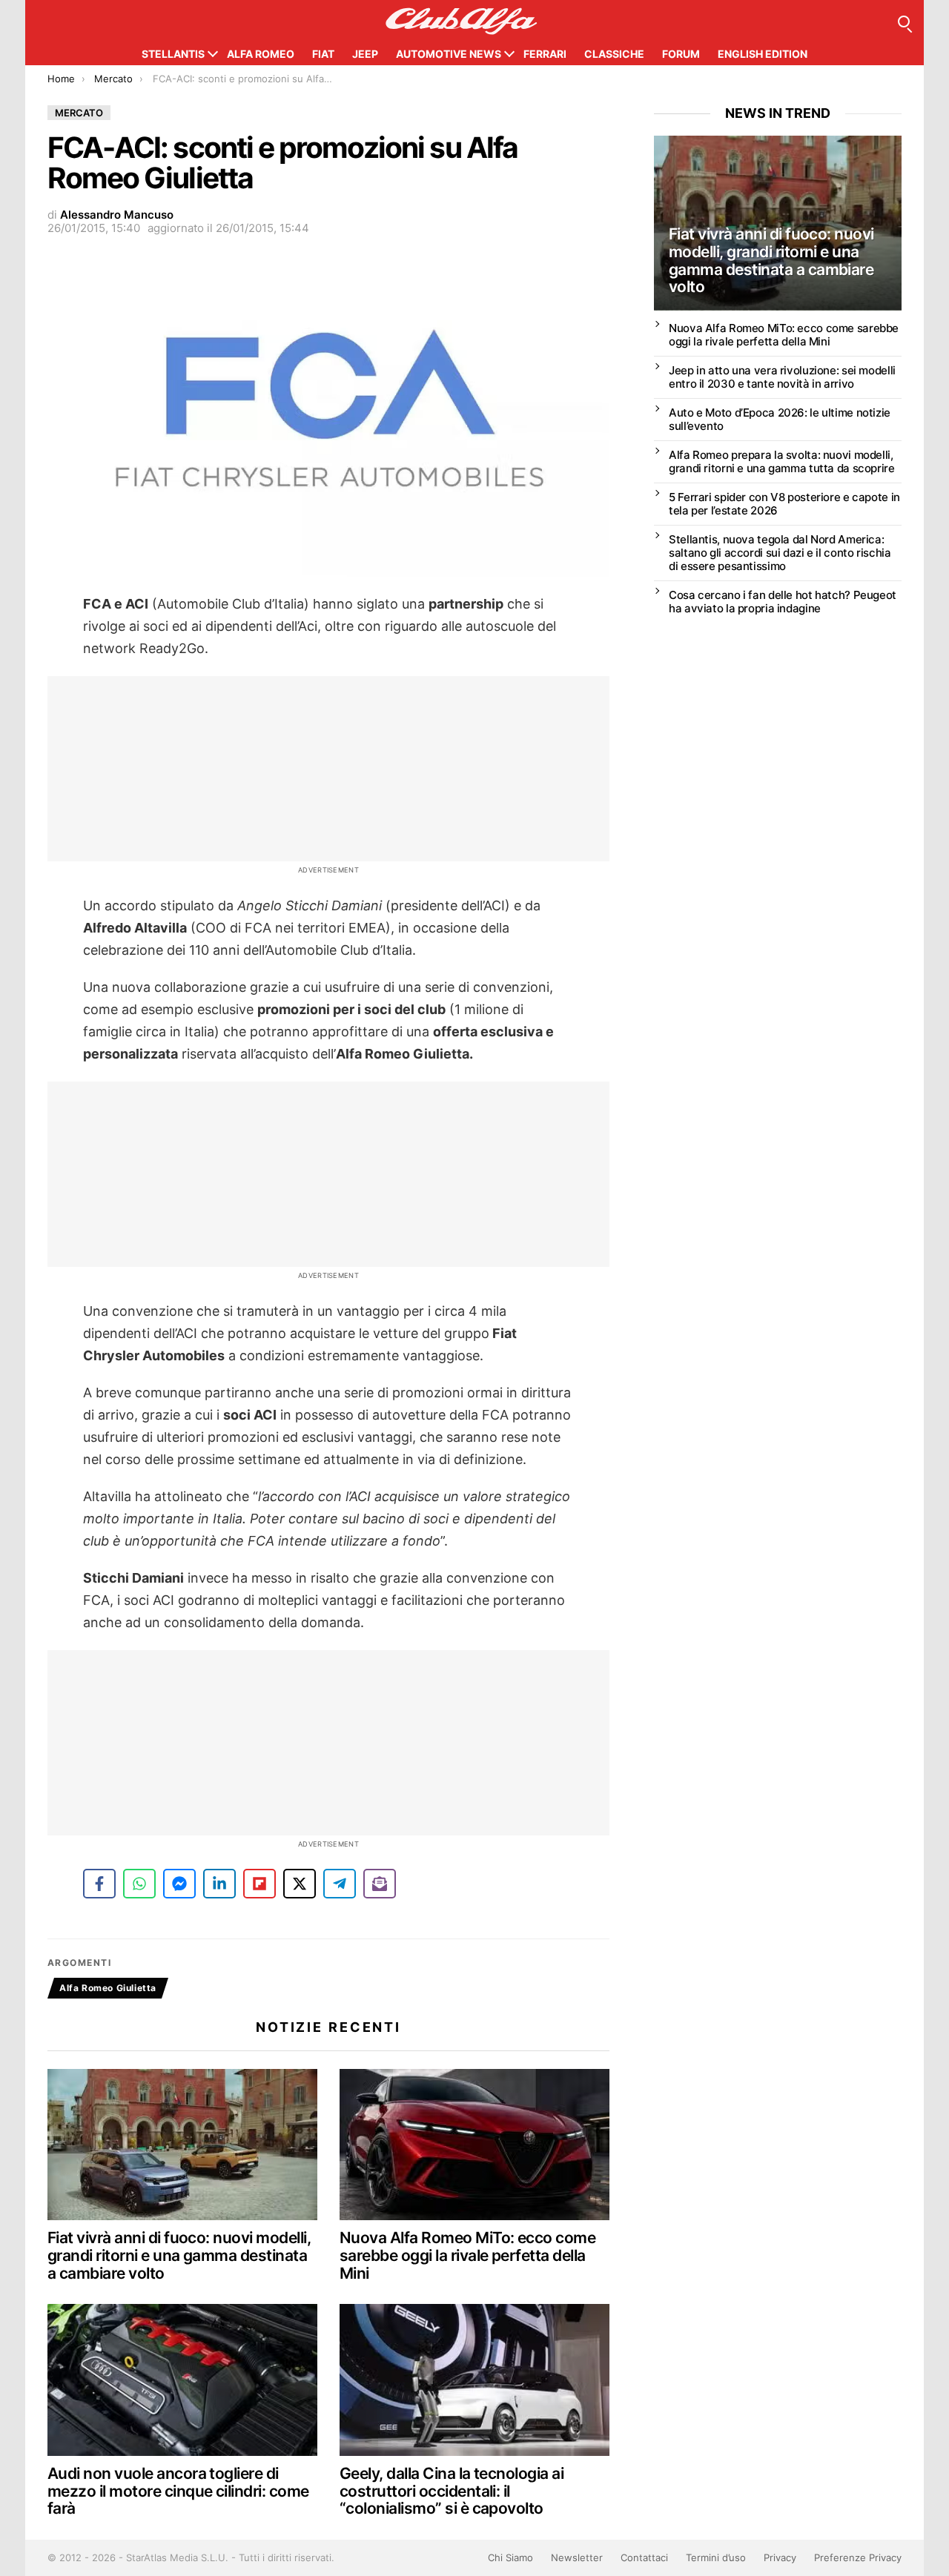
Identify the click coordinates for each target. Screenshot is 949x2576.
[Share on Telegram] (340, 1884)
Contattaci (644, 2557)
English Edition (763, 54)
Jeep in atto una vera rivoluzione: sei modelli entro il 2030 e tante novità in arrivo (782, 377)
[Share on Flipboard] (259, 1884)
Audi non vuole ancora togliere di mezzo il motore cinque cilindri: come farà (178, 2491)
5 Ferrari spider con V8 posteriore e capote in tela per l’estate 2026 (784, 504)
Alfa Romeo (261, 54)
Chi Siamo (510, 2557)
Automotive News (449, 54)
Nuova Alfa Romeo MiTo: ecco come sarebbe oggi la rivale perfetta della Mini (467, 2255)
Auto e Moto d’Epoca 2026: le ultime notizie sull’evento (780, 419)
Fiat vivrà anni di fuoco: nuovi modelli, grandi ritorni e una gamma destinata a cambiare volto (179, 2255)
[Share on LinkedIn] (219, 1884)
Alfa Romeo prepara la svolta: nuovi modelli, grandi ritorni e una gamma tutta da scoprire (782, 461)
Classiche (614, 54)
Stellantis (173, 54)
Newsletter (577, 2557)
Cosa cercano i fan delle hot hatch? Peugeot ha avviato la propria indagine (783, 602)
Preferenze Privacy (858, 2557)
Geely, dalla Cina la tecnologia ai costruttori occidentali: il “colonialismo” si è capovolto (452, 2491)
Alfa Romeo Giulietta (108, 1988)
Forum (681, 54)
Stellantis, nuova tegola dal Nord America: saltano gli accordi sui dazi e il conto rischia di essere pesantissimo (780, 553)
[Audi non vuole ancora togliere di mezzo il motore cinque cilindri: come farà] (182, 2380)
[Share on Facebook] (99, 1884)
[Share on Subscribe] (380, 1884)
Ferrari (545, 54)
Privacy (780, 2557)
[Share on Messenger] (179, 1884)
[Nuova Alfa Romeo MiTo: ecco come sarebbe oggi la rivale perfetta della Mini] (474, 2145)
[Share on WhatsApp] (139, 1884)
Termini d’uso (716, 2557)
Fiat (323, 54)
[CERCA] (904, 21)
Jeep (365, 54)
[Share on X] (300, 1884)
